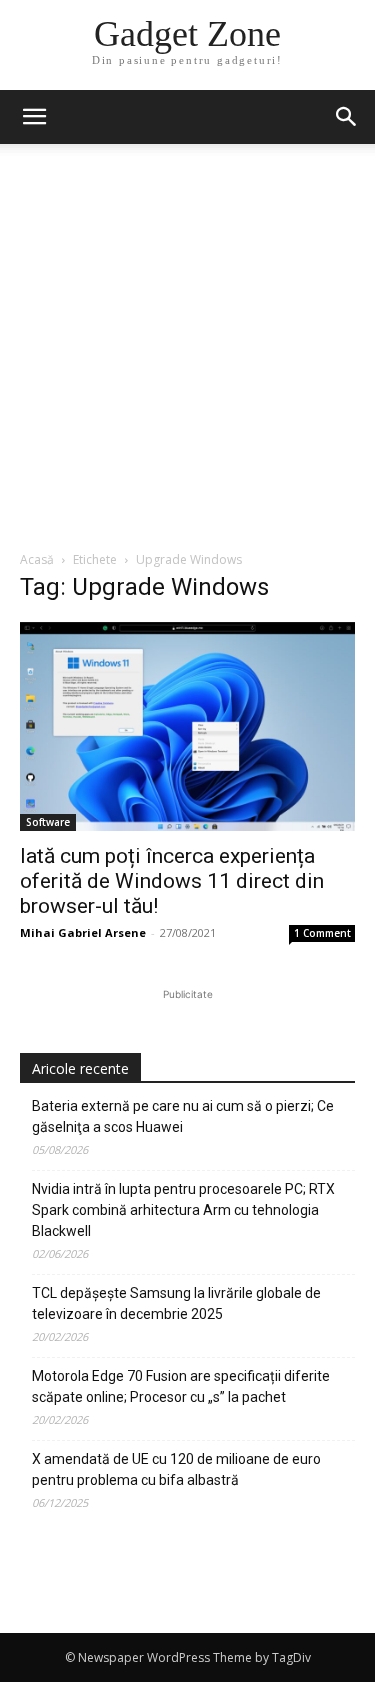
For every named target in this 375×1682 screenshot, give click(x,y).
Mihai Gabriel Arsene (83, 932)
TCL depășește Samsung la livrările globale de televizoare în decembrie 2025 (176, 1303)
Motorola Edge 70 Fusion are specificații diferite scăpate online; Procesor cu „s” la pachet (181, 1386)
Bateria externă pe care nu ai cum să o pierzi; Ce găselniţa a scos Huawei (183, 1116)
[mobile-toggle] (34, 117)
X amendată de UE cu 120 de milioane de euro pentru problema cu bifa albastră (176, 1469)
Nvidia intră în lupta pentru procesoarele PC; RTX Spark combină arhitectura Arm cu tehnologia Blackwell (183, 1210)
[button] (347, 117)
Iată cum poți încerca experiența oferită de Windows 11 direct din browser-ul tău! (172, 881)
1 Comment (322, 933)
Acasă (37, 559)
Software (48, 822)
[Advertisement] (187, 352)
